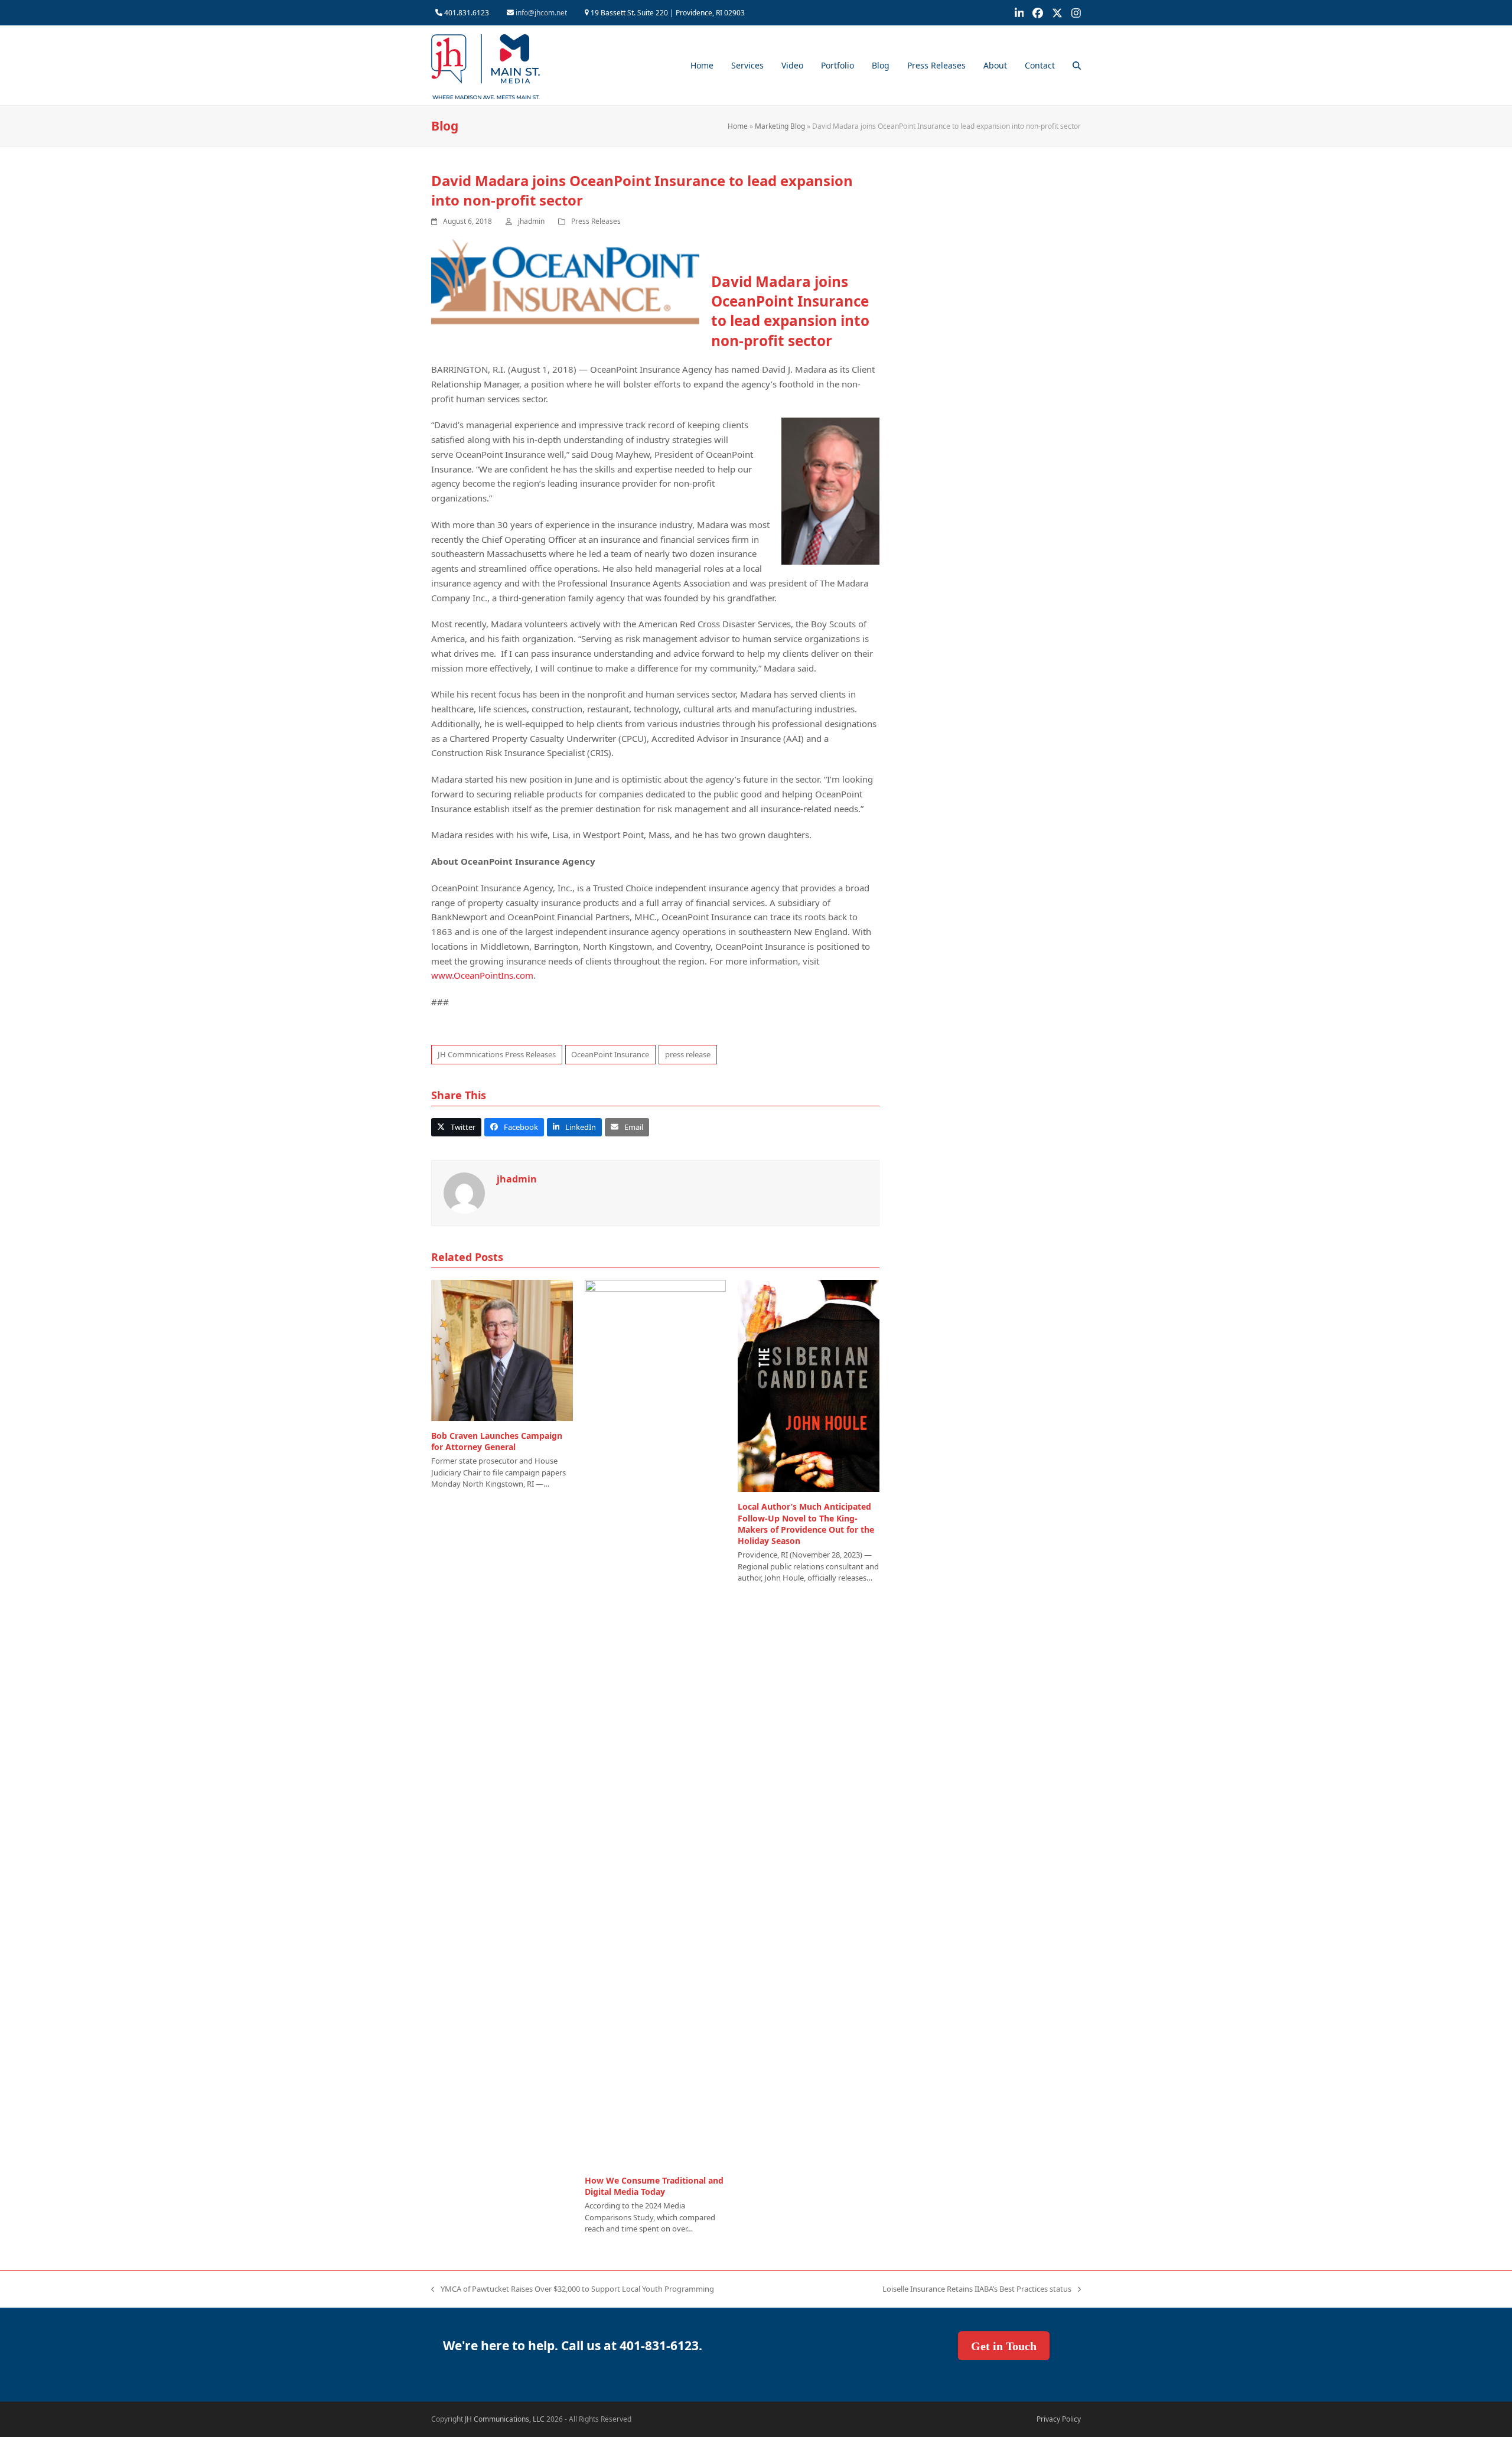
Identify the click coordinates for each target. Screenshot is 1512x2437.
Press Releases (596, 221)
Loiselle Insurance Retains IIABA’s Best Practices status (977, 2289)
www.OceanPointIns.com (482, 975)
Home (738, 126)
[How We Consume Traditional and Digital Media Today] (656, 1722)
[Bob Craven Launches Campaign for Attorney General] (502, 1350)
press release (688, 1054)
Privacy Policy (1059, 2419)
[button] (1077, 66)
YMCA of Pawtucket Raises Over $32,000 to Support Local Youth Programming (573, 2289)
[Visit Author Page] (464, 1193)
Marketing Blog (780, 126)
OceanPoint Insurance (610, 1054)
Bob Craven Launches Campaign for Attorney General (497, 1441)
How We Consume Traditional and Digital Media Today (654, 2186)
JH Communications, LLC (505, 2419)
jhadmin (531, 221)
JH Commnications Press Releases (497, 1054)
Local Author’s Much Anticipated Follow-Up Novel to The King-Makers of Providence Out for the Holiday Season (806, 1524)
